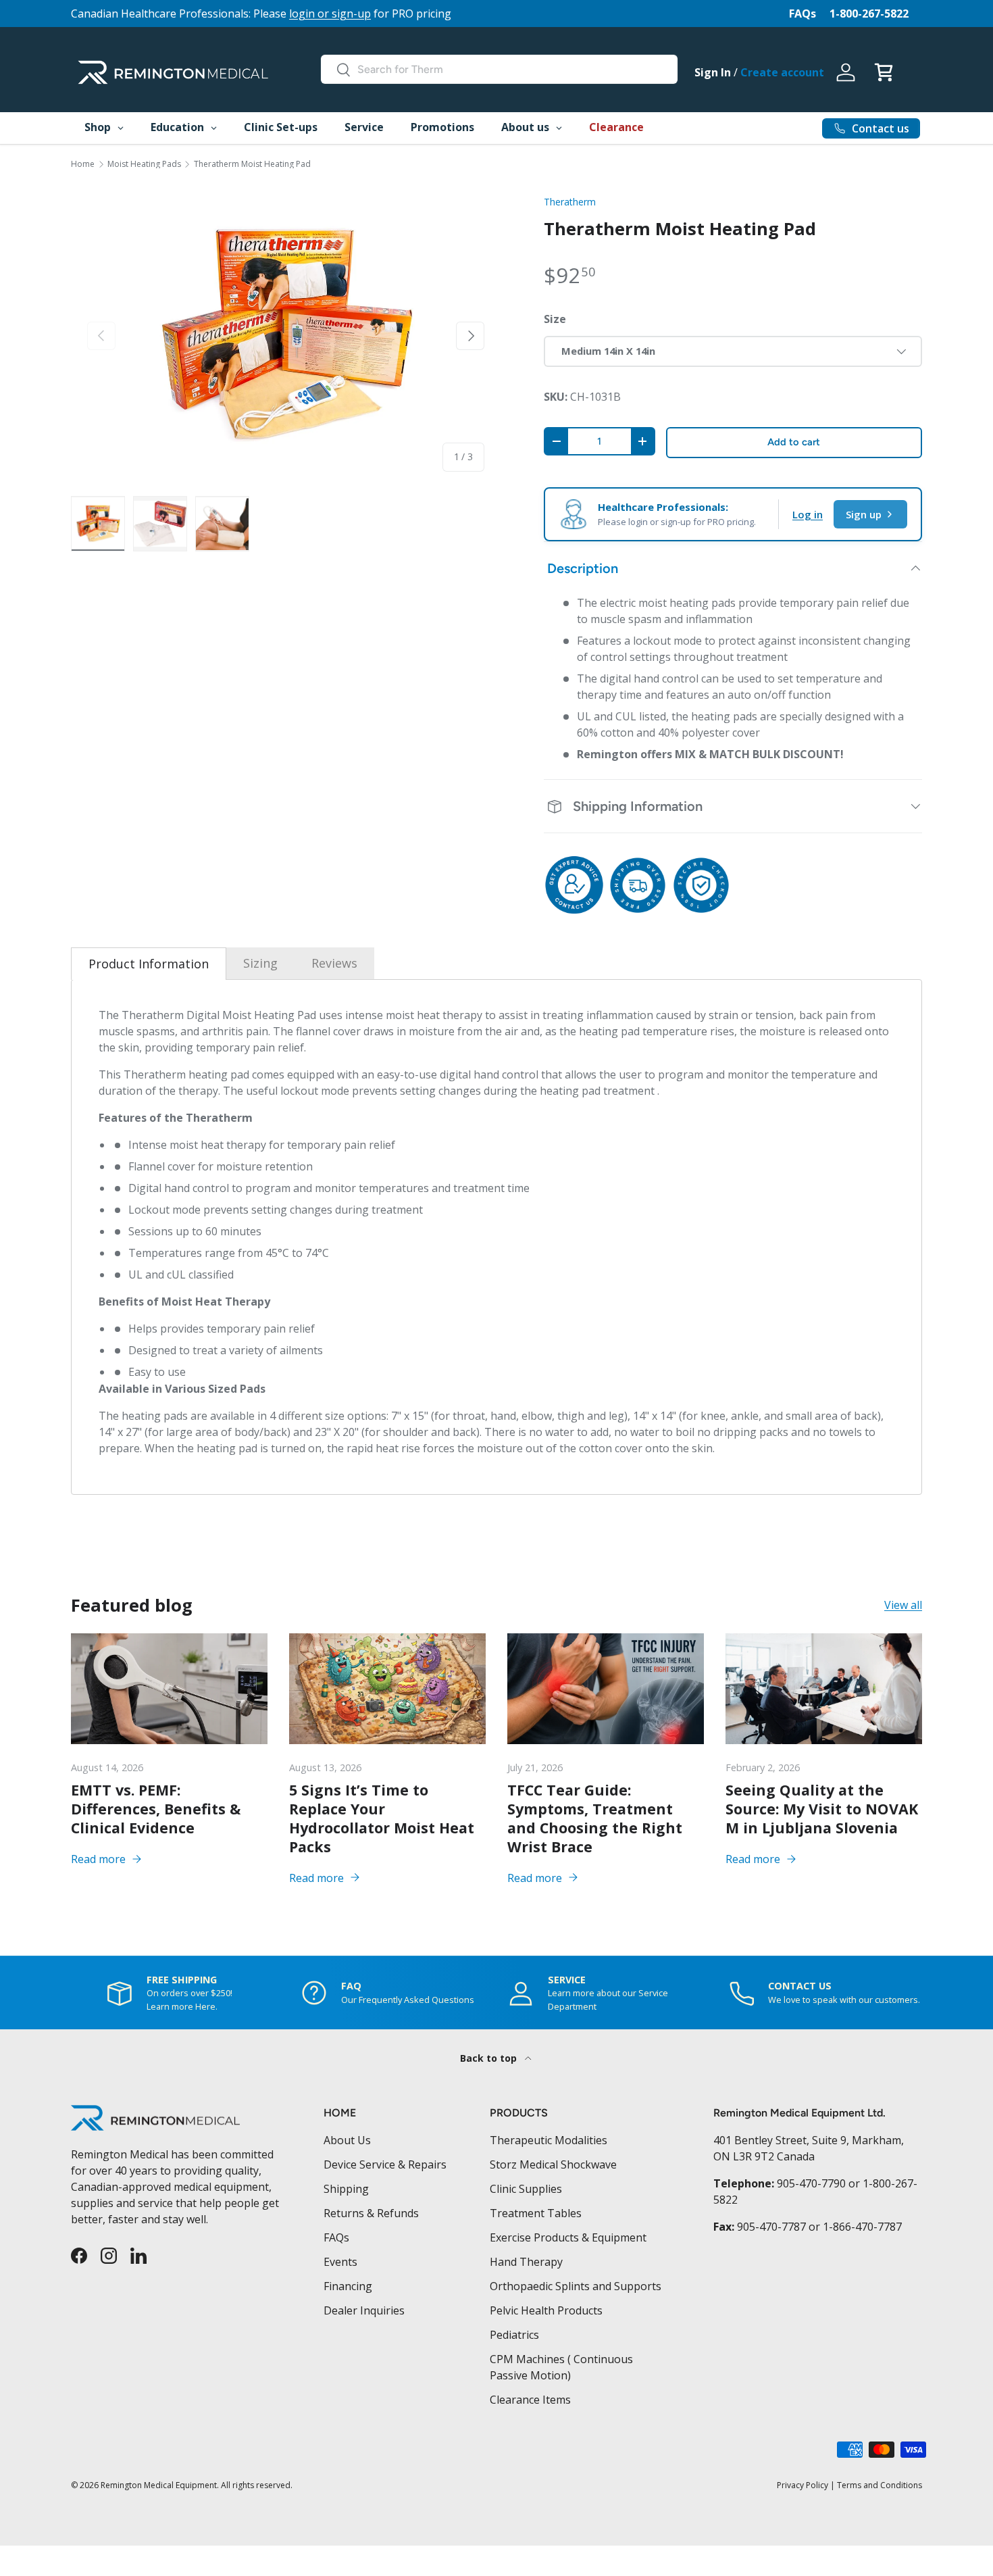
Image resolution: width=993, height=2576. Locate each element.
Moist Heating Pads (144, 164)
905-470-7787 (771, 2227)
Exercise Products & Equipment (568, 2237)
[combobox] (499, 69)
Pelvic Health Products (546, 2310)
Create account (782, 72)
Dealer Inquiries (364, 2310)
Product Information (149, 964)
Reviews (334, 963)
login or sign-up (330, 14)
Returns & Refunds (371, 2213)
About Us (347, 2140)
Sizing (260, 963)
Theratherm (570, 202)
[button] (884, 72)
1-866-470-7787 (862, 2227)
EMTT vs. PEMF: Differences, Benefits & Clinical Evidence (156, 1809)
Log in (808, 514)
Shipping (346, 2189)
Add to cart (794, 442)
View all (903, 1606)
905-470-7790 (811, 2183)
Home (83, 164)
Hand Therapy (526, 2262)
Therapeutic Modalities (549, 2140)
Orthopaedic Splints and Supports (576, 2286)
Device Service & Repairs (385, 2164)
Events (340, 2262)
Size (555, 319)
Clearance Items (530, 2400)
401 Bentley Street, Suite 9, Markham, (809, 2140)
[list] (286, 336)
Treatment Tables (536, 2213)
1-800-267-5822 (869, 14)
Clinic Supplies (526, 2189)
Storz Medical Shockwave (553, 2164)
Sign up (864, 514)
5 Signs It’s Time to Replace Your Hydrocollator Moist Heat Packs (382, 1818)
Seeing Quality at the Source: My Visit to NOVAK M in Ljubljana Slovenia (822, 1809)
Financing (348, 2286)
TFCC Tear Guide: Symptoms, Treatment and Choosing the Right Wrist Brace (595, 1818)
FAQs (803, 14)
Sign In (713, 72)
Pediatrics (514, 2335)
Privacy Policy (803, 2485)
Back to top (490, 2058)
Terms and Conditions (880, 2485)
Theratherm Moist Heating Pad (252, 164)
